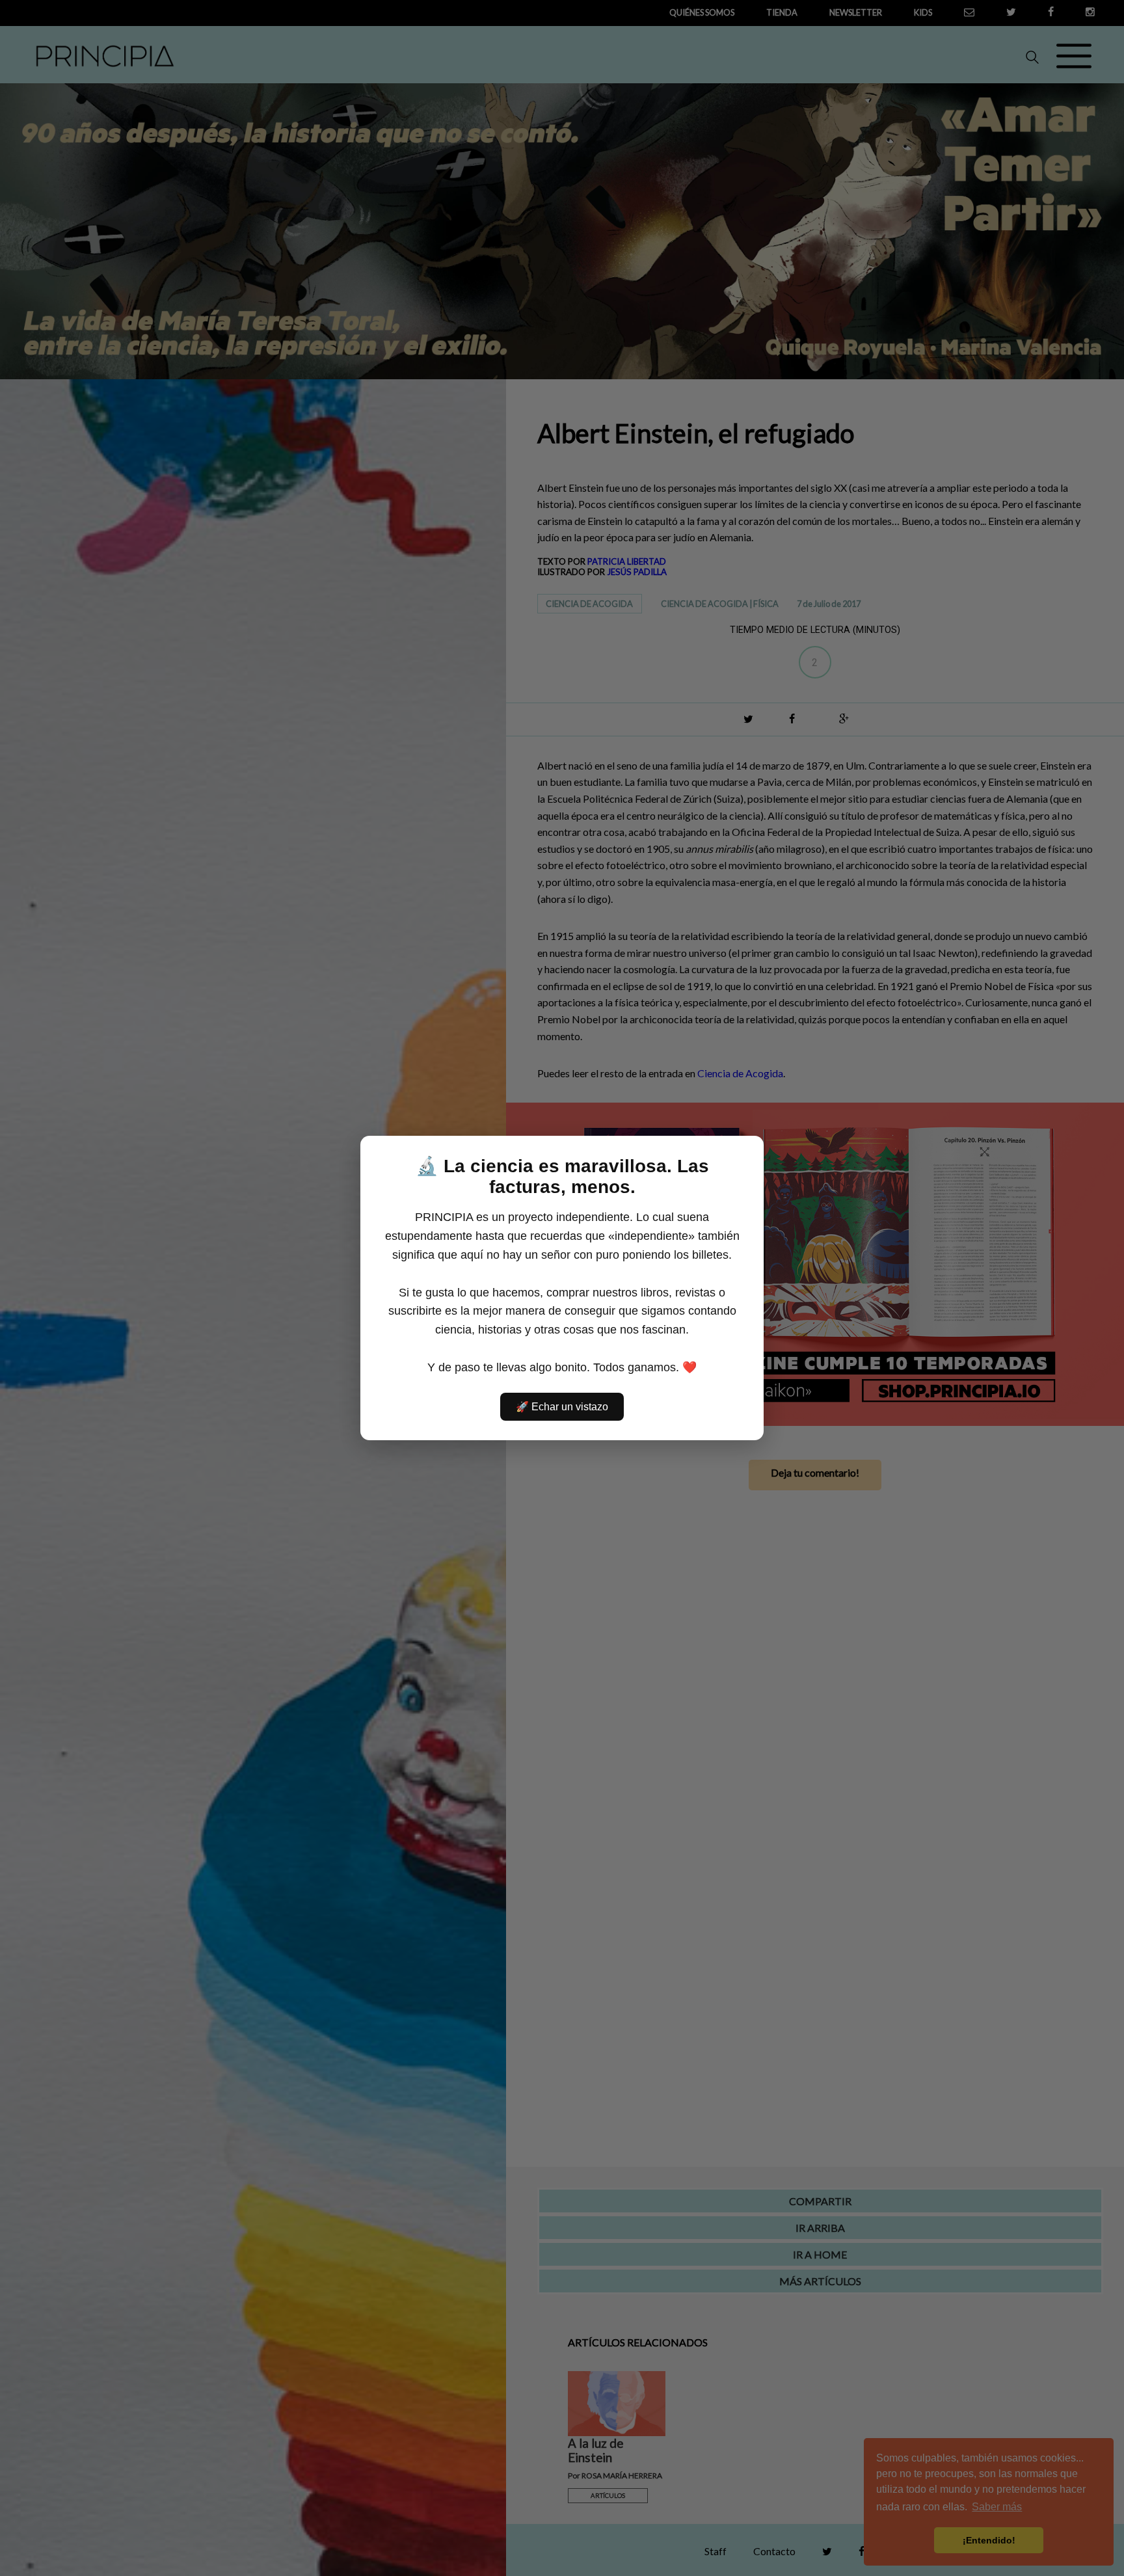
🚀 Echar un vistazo (562, 1407)
